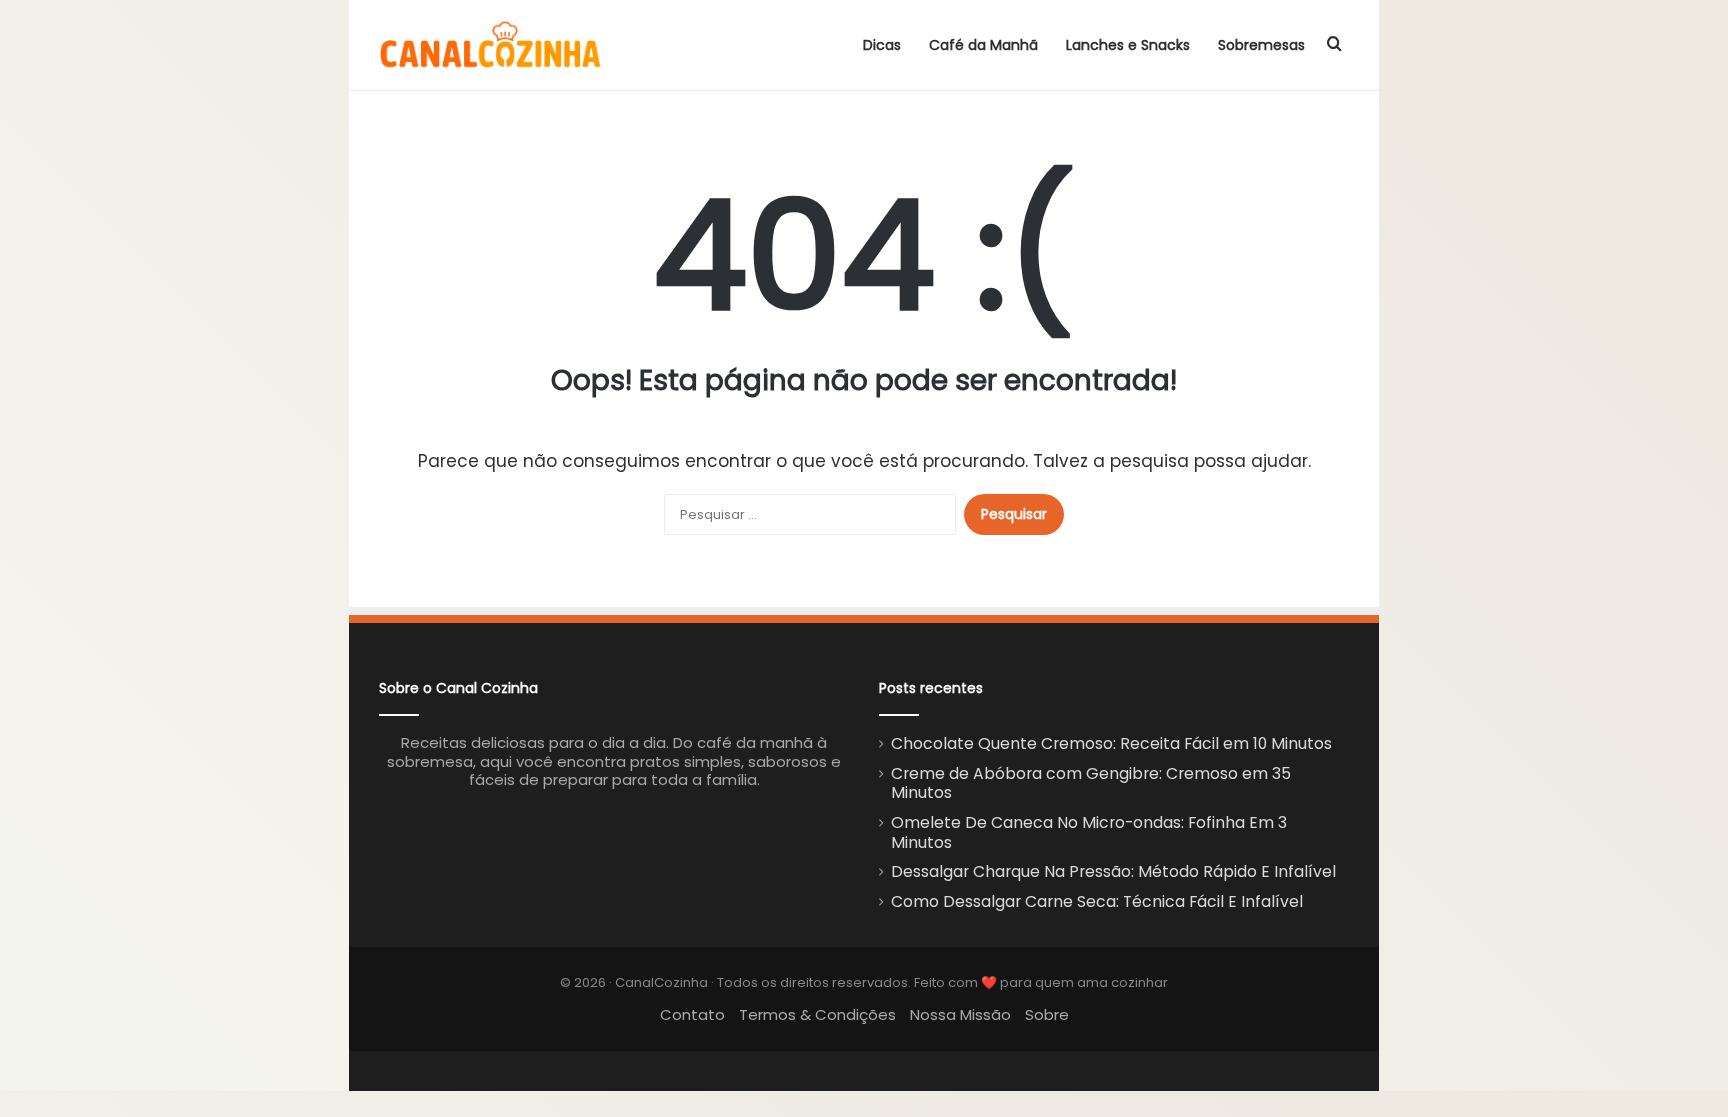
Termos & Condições (817, 1014)
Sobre (1047, 1014)
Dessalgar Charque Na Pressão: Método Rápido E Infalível (1113, 871)
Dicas (882, 45)
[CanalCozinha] (491, 45)
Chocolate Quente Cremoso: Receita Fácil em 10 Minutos (1111, 743)
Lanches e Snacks (1128, 45)
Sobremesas (1261, 45)
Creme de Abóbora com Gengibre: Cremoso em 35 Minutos (1091, 783)
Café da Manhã (983, 45)
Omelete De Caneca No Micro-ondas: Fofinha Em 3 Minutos (1089, 832)
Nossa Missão (960, 1014)
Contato (692, 1014)
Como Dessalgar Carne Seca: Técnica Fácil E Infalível (1097, 901)
